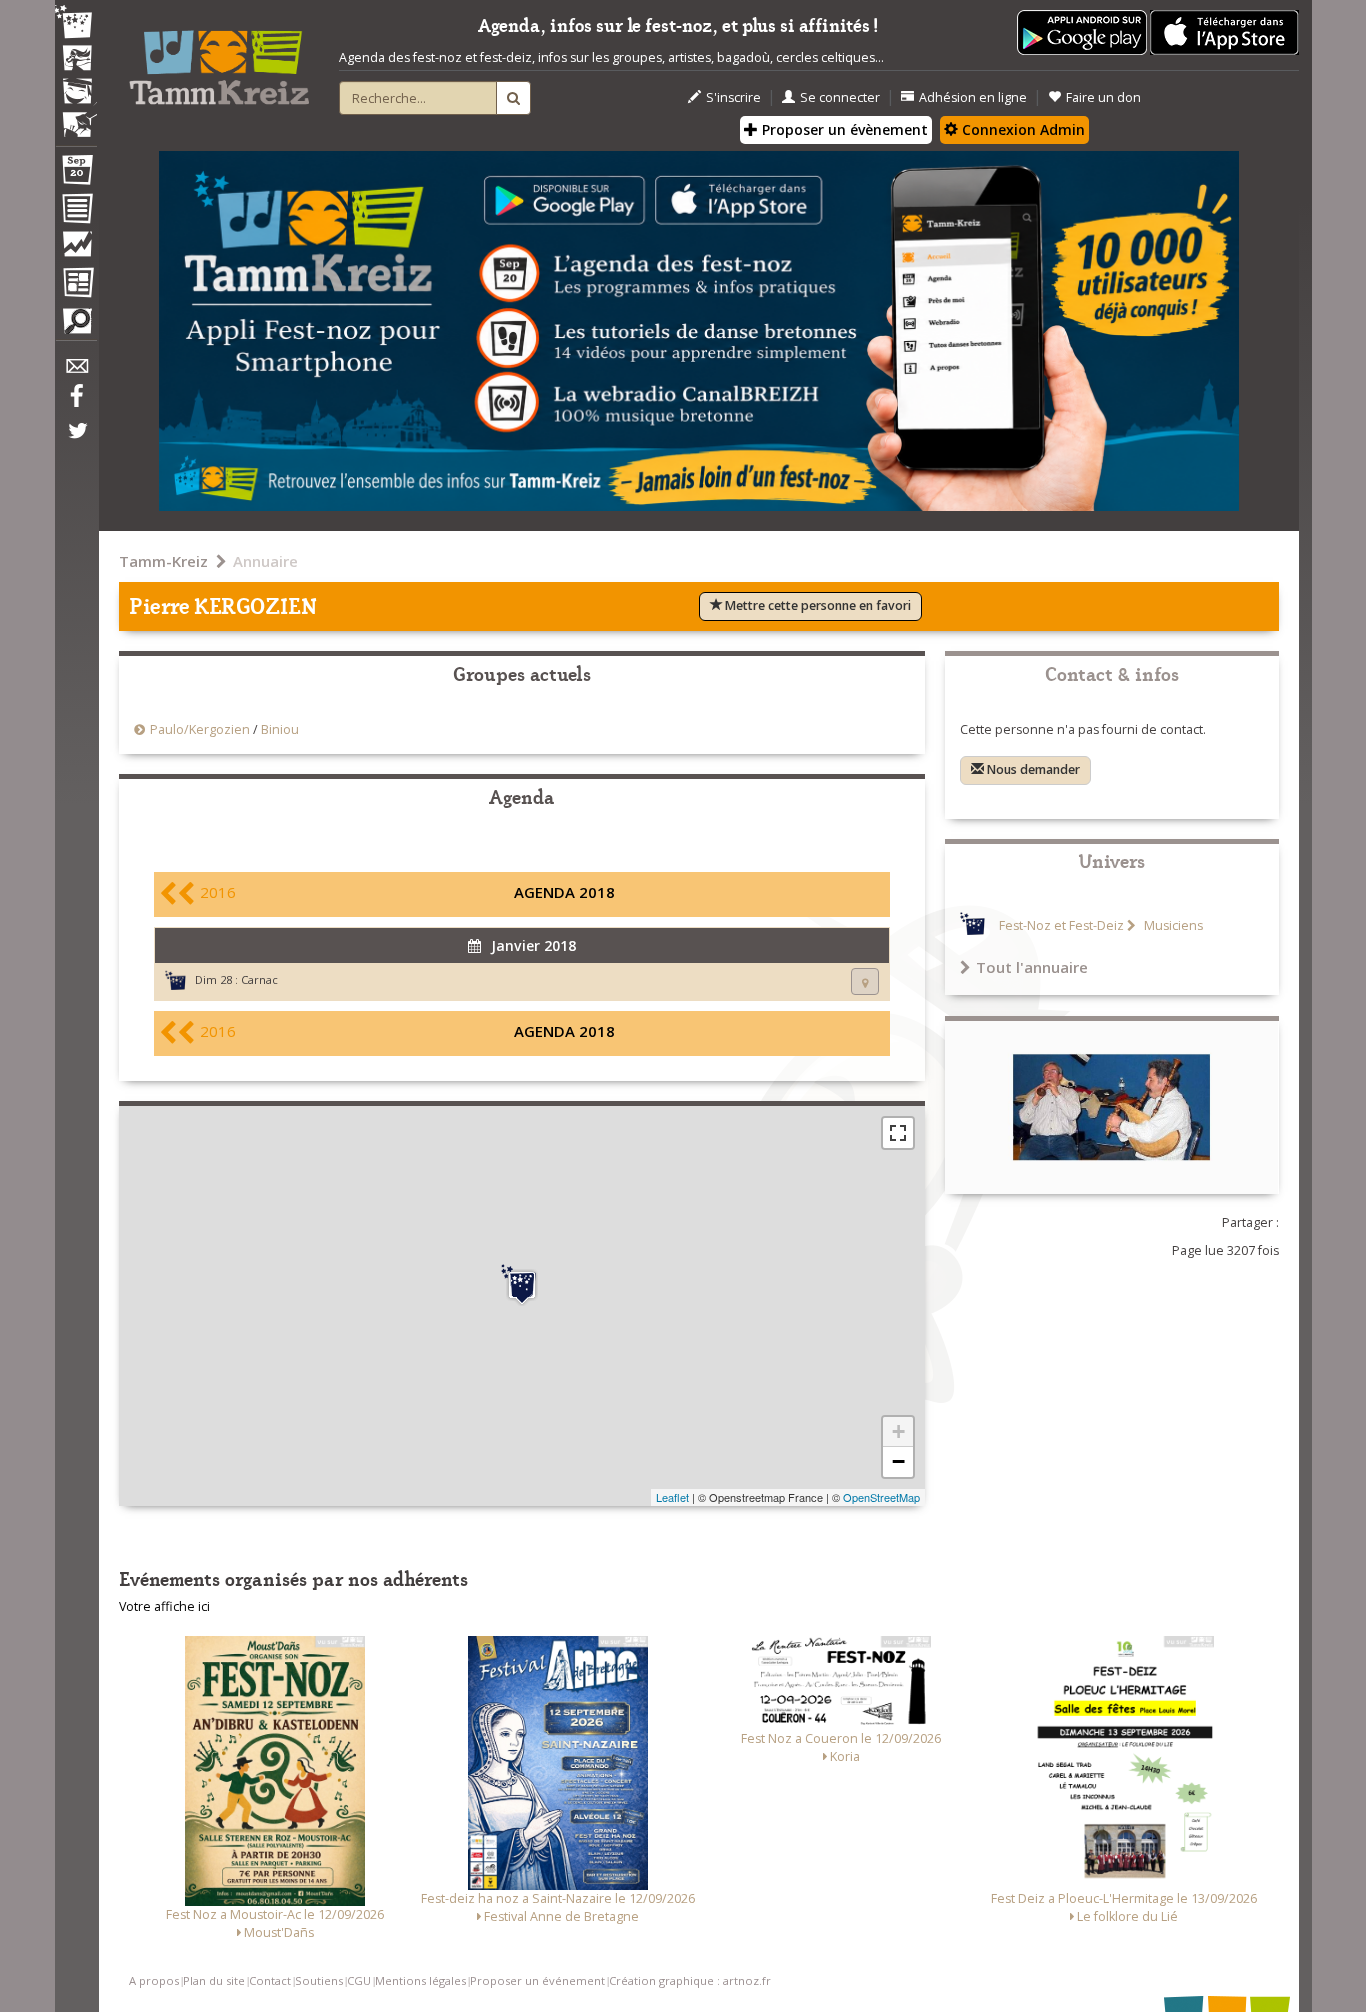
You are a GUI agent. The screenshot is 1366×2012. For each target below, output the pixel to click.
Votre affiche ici (164, 1606)
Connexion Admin (1021, 129)
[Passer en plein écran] (898, 1133)
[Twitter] (76, 441)
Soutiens (319, 1980)
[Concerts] (76, 60)
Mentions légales (420, 1980)
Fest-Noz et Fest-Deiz (1061, 925)
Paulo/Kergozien (200, 729)
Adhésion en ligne (973, 97)
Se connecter (840, 97)
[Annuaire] (76, 212)
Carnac (259, 979)
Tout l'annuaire (1032, 967)
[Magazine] (76, 285)
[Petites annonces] (76, 326)
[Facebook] (76, 403)
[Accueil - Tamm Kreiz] (219, 60)
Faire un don (1103, 97)
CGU (359, 1980)
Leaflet (672, 1497)
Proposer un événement (537, 1980)
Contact (270, 1980)
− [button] (898, 1461)
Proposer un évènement (843, 129)
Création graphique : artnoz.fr (690, 1980)
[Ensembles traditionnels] (76, 117)
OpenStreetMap (881, 1497)
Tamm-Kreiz (163, 561)
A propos (154, 1980)
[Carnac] (522, 1285)
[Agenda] (76, 174)
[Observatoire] (76, 249)
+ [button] (898, 1431)
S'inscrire (733, 97)
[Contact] (76, 371)
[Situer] (865, 981)
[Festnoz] (76, 23)
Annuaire (265, 561)
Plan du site (214, 1980)
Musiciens (1172, 925)
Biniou (280, 729)
